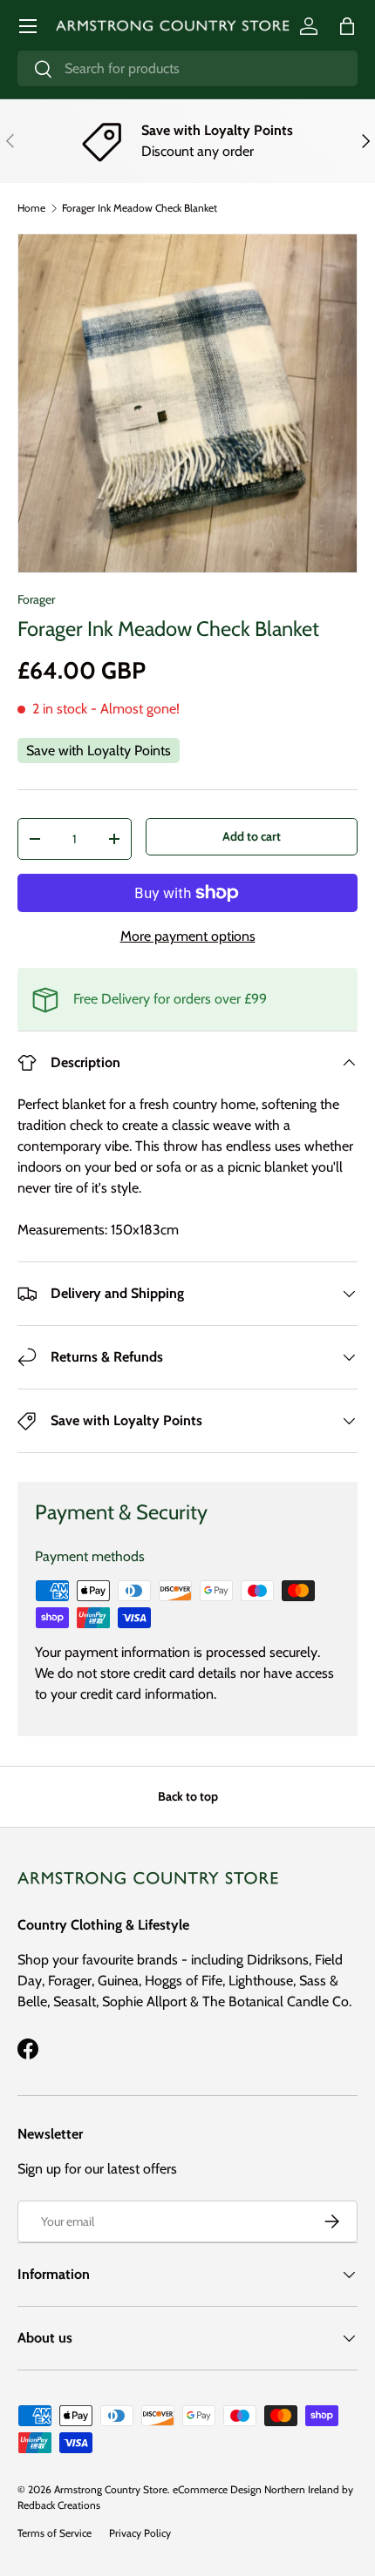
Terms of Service (55, 2533)
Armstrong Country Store (111, 2489)
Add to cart (252, 836)
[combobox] (187, 68)
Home (31, 208)
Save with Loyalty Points (99, 750)
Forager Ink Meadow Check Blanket (140, 208)
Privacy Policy (140, 2533)
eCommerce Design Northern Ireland (256, 2489)
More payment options (188, 936)
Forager (36, 599)
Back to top (188, 1796)
